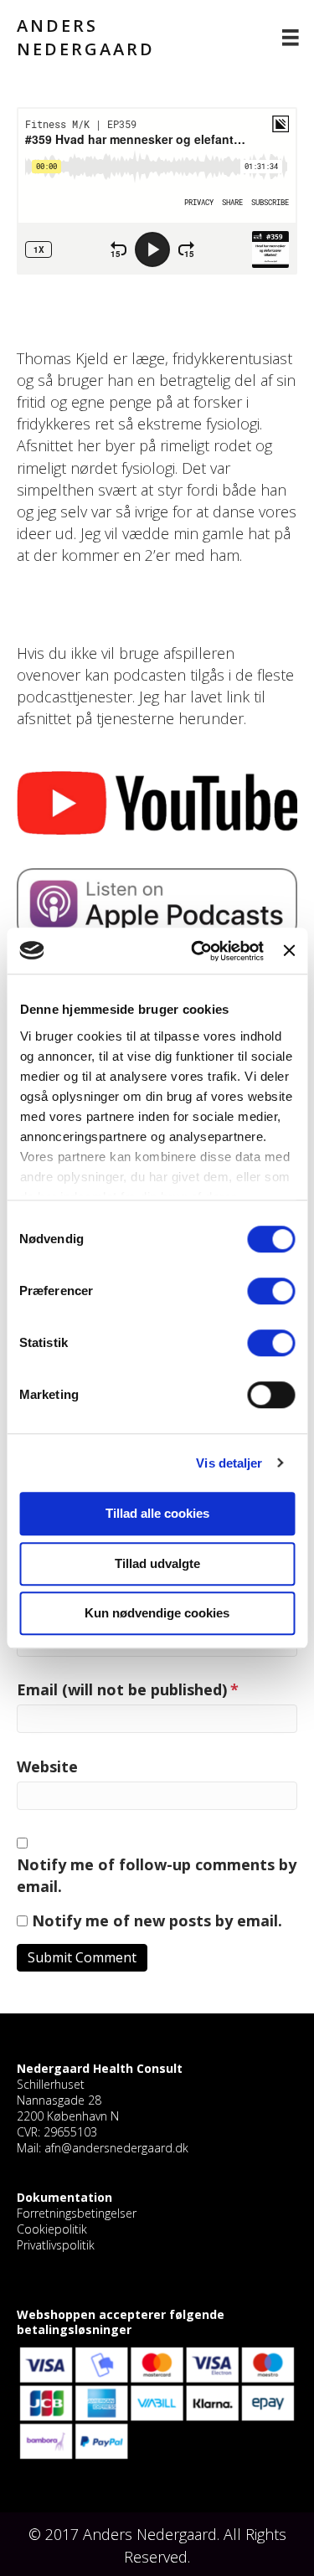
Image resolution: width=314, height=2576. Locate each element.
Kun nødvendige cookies (157, 1613)
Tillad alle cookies (157, 1513)
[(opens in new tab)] (157, 801)
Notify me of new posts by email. (157, 1920)
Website (47, 1766)
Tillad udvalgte (157, 1563)
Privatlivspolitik (56, 2245)
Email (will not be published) (128, 1689)
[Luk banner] (289, 951)
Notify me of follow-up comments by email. (157, 1875)
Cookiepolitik (52, 2229)
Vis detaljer (229, 1463)
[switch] (271, 1291)
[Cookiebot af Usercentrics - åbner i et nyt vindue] (197, 951)
